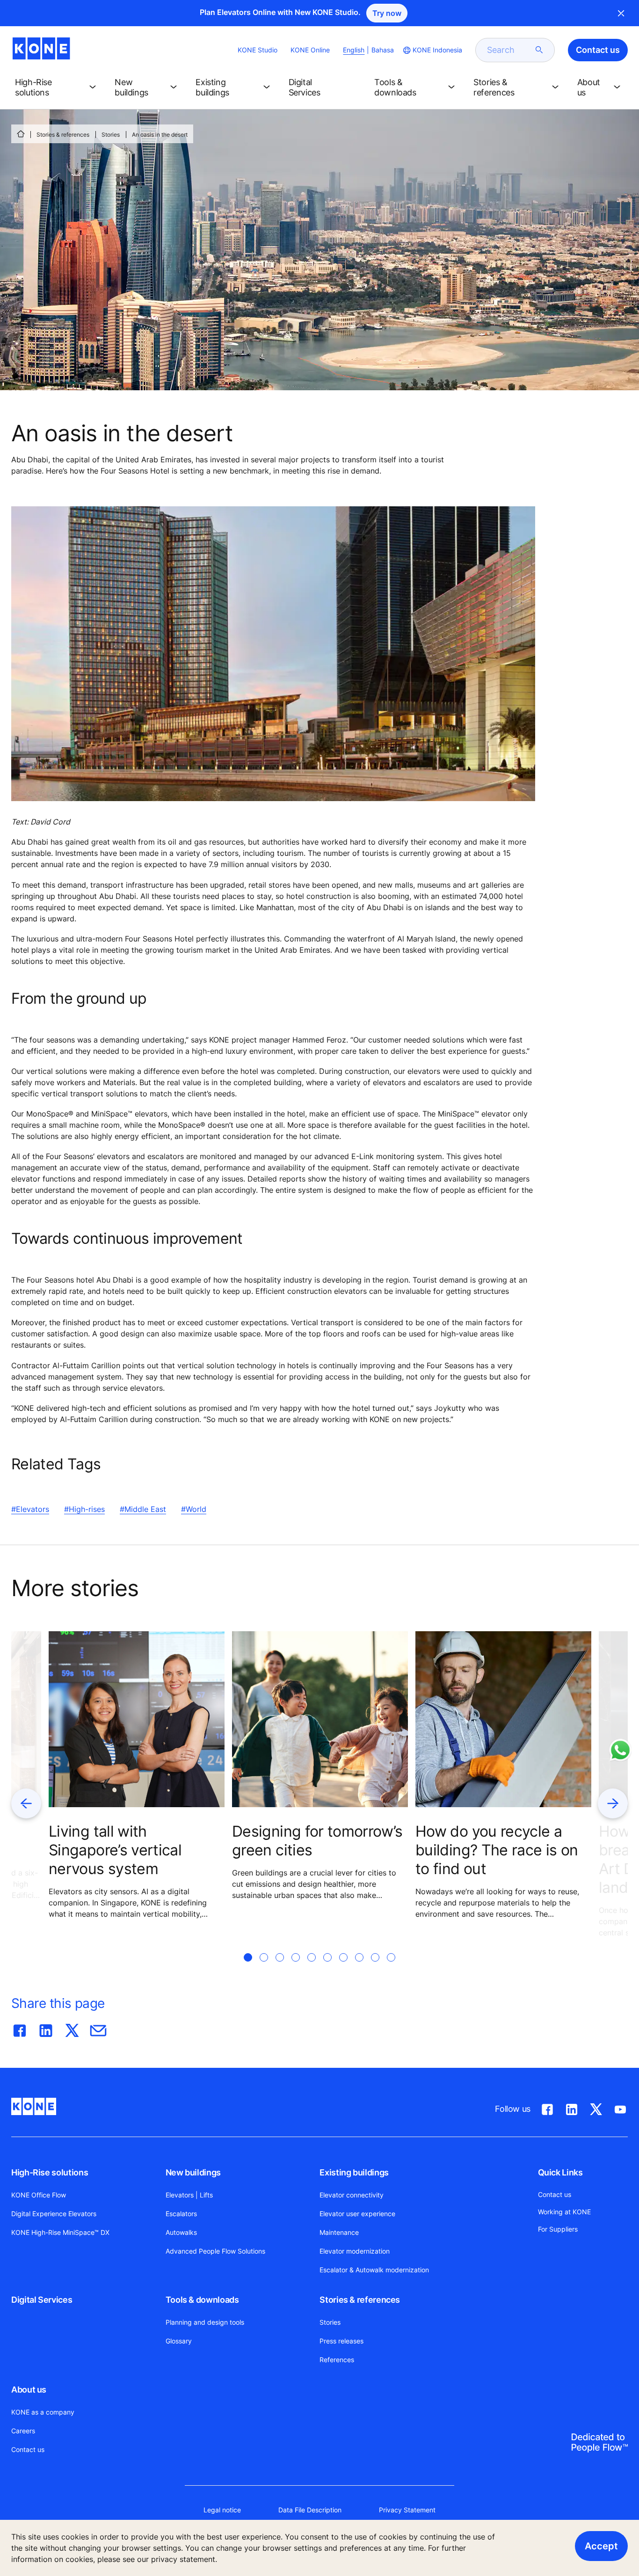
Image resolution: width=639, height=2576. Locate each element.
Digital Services (42, 2300)
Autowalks (181, 2232)
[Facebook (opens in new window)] (547, 2108)
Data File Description (310, 2510)
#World (194, 1509)
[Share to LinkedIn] (46, 2029)
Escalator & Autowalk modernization (374, 2270)
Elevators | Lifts (189, 2195)
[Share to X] (72, 2029)
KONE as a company (43, 2412)
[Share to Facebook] (20, 2029)
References (337, 2360)
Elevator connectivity (352, 2195)
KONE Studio (258, 50)
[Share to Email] (98, 2029)
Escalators (181, 2214)
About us (29, 2390)
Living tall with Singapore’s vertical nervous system (115, 1850)
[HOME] (21, 134)
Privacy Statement (407, 2510)
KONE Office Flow (39, 2195)
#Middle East (143, 1509)
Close (621, 13)
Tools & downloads (202, 2300)
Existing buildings (354, 2172)
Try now (387, 13)
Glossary (179, 2341)
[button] (57, 88)
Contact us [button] (598, 50)
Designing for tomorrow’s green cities (317, 1841)
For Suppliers (558, 2229)
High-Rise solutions (50, 2172)
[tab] (248, 1969)
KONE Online (310, 50)
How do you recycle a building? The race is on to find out (497, 1850)
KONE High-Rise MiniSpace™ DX (60, 2232)
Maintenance (339, 2232)
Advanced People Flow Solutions (215, 2251)
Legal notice (222, 2510)
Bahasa (383, 50)
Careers (23, 2431)
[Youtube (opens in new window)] (620, 2108)
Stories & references (63, 135)
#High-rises (84, 1509)
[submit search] (539, 50)
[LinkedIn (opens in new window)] (572, 2108)
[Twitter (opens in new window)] (596, 2108)
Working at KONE (564, 2212)
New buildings (193, 2172)
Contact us (28, 2449)
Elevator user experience (357, 2214)
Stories (111, 135)
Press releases (341, 2341)
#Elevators (30, 1509)
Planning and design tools (205, 2322)
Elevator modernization (355, 2251)
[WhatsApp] (620, 1750)
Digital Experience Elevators (54, 2214)
